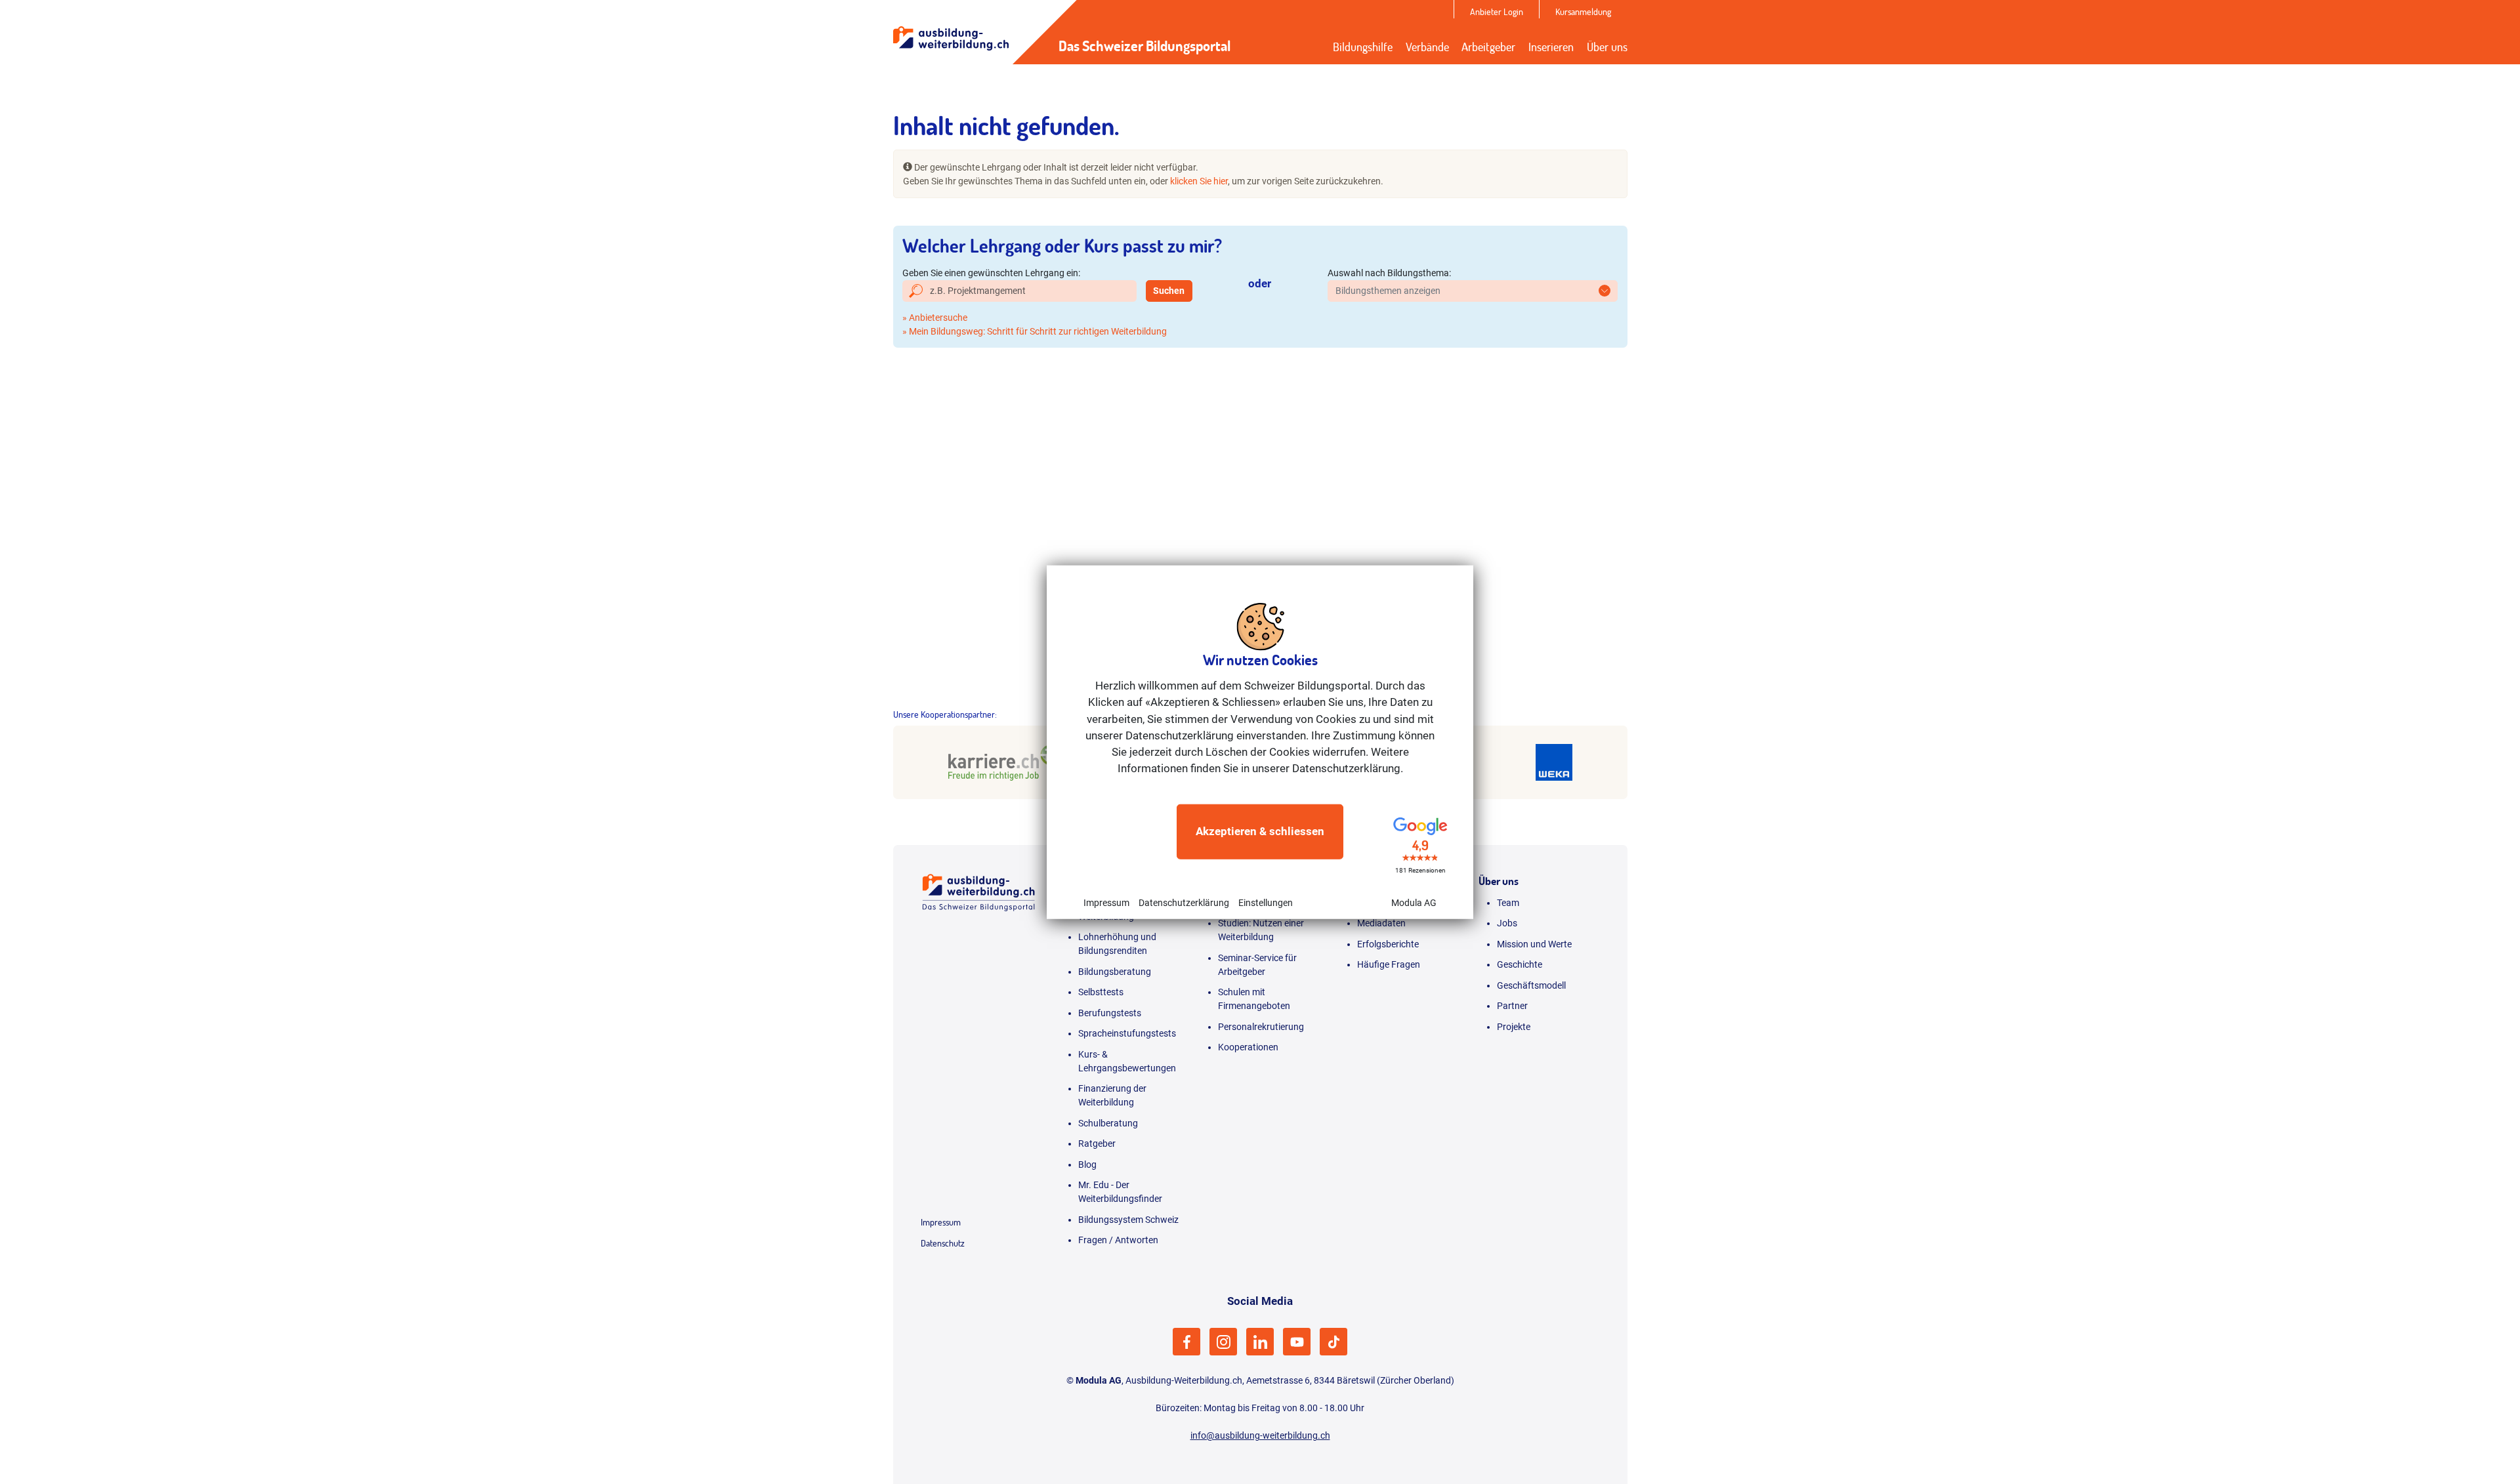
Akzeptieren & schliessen (1260, 831)
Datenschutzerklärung (1184, 902)
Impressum (1106, 902)
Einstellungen (1266, 902)
